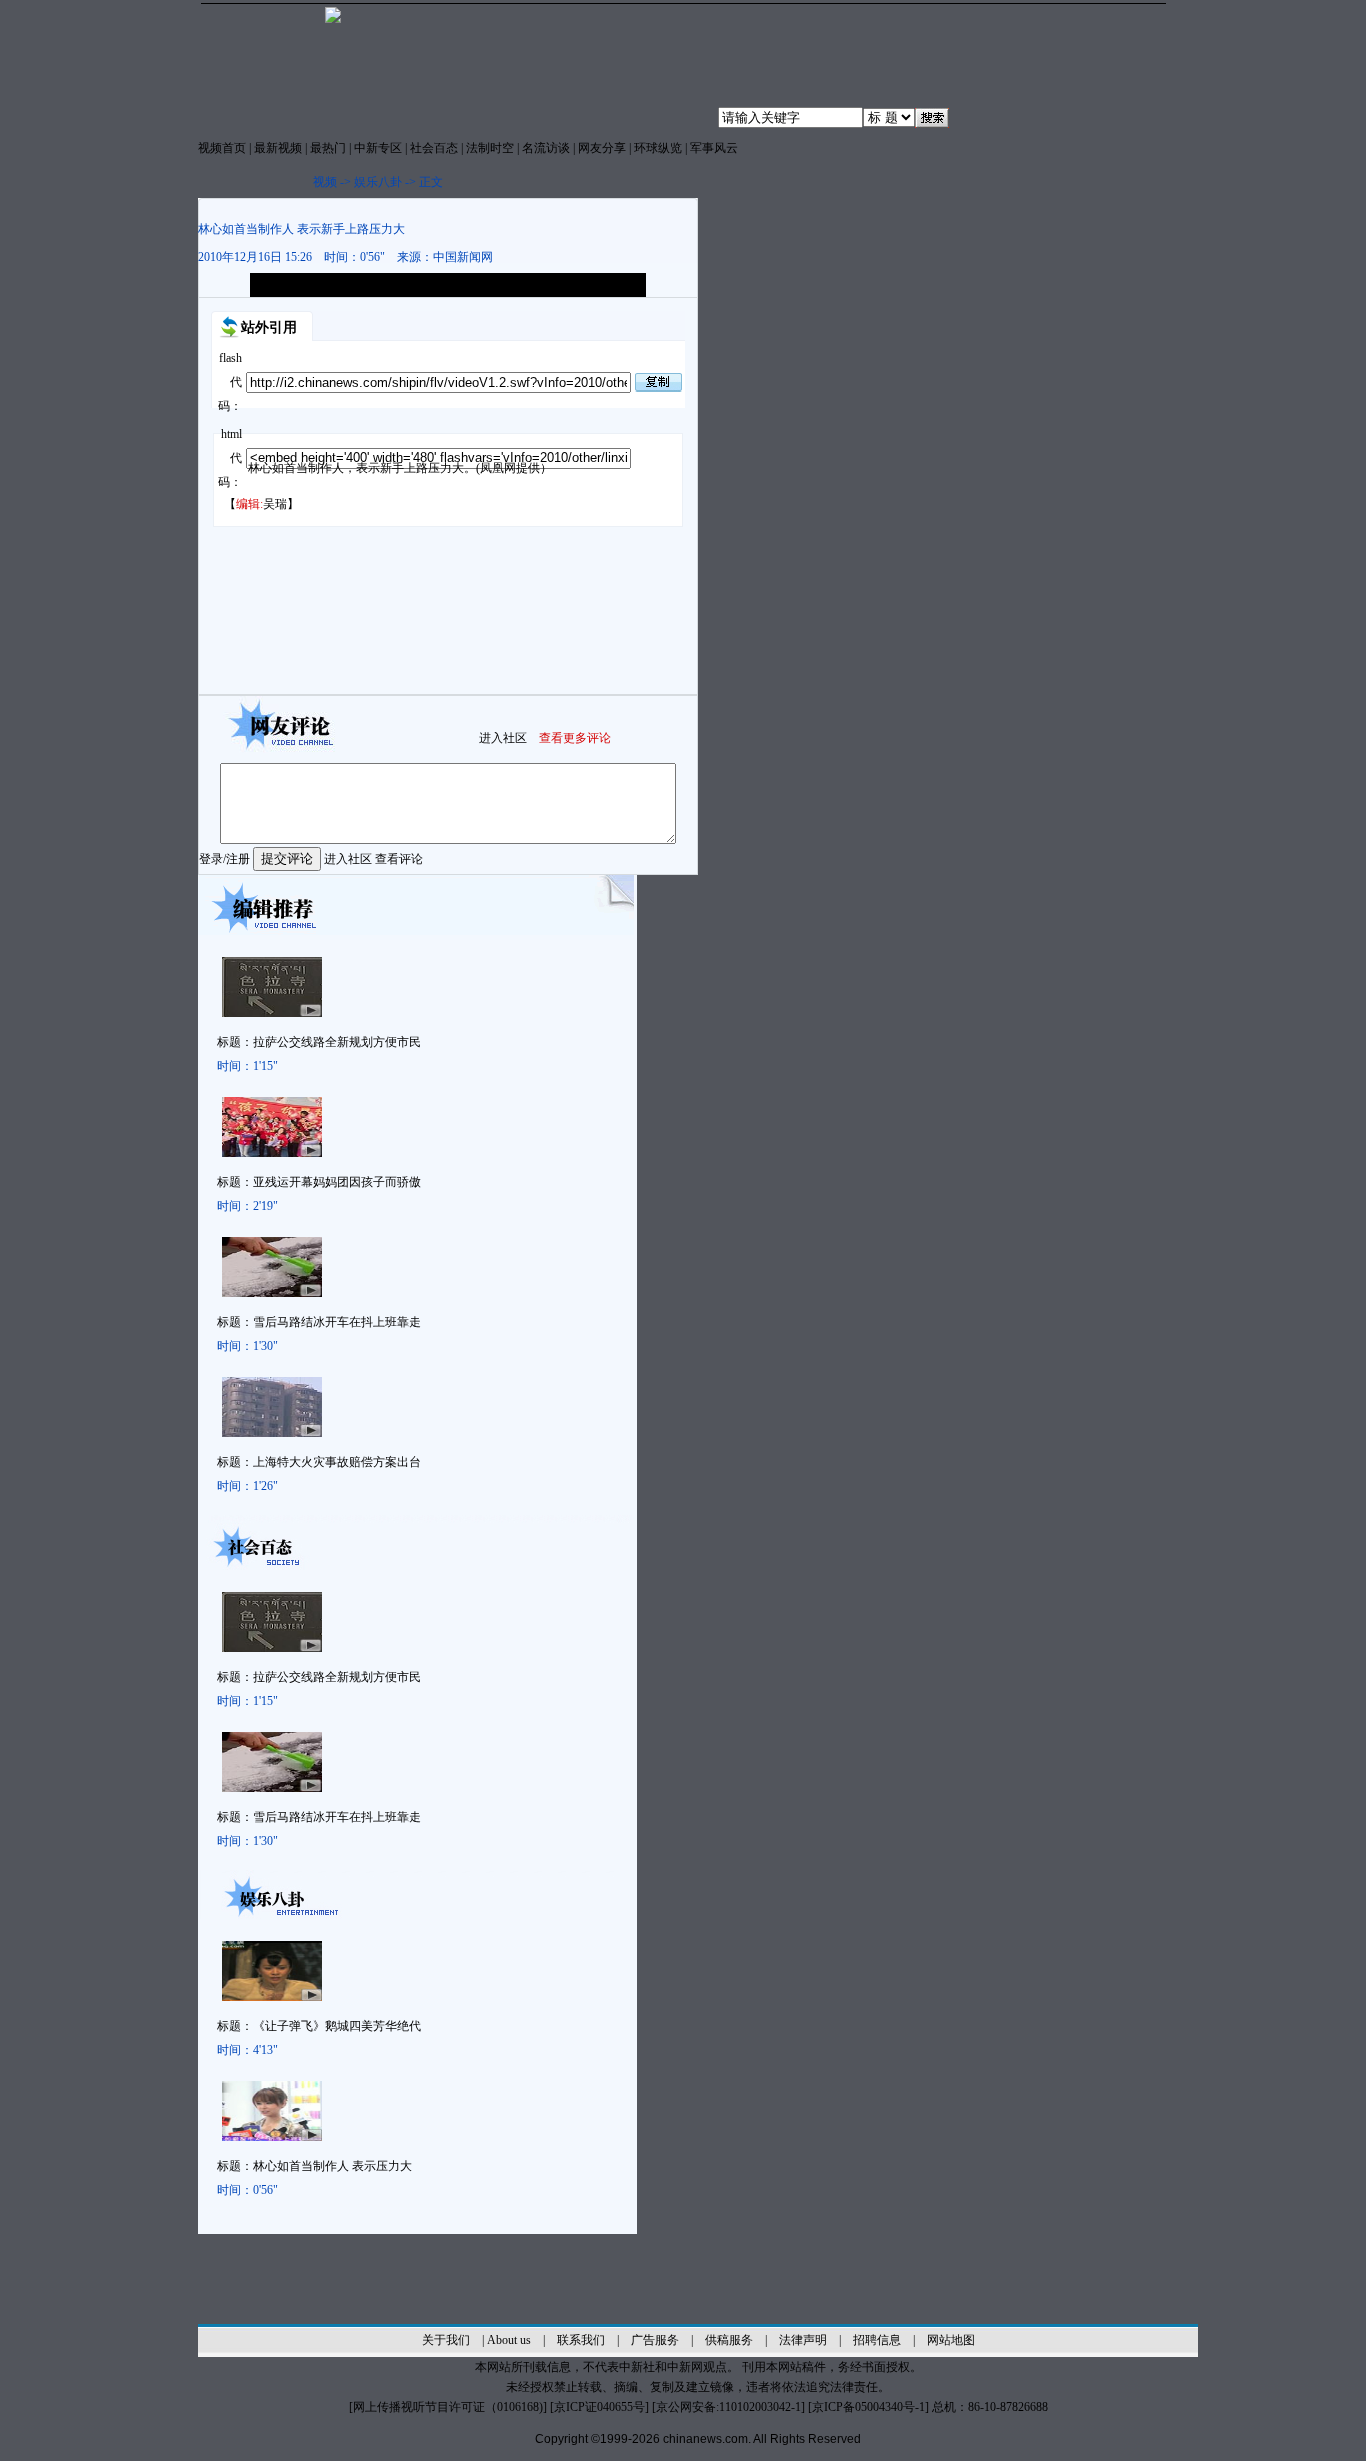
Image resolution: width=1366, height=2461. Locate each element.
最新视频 (278, 148)
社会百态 (434, 148)
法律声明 (803, 2340)
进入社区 (503, 738)
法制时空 (490, 148)
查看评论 (399, 859)
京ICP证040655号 (599, 2407)
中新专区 (378, 148)
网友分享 (602, 148)
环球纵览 (658, 148)
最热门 (328, 148)
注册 (238, 859)
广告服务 (655, 2340)
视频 (325, 182)
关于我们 (446, 2340)
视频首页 (222, 148)
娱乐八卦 (378, 182)
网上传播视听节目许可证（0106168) (448, 2407)
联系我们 (581, 2340)
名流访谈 (546, 148)
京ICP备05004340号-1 (868, 2407)
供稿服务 (729, 2340)
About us (509, 2340)
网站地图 (951, 2340)
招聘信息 (877, 2340)
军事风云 (714, 148)
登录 (211, 859)
